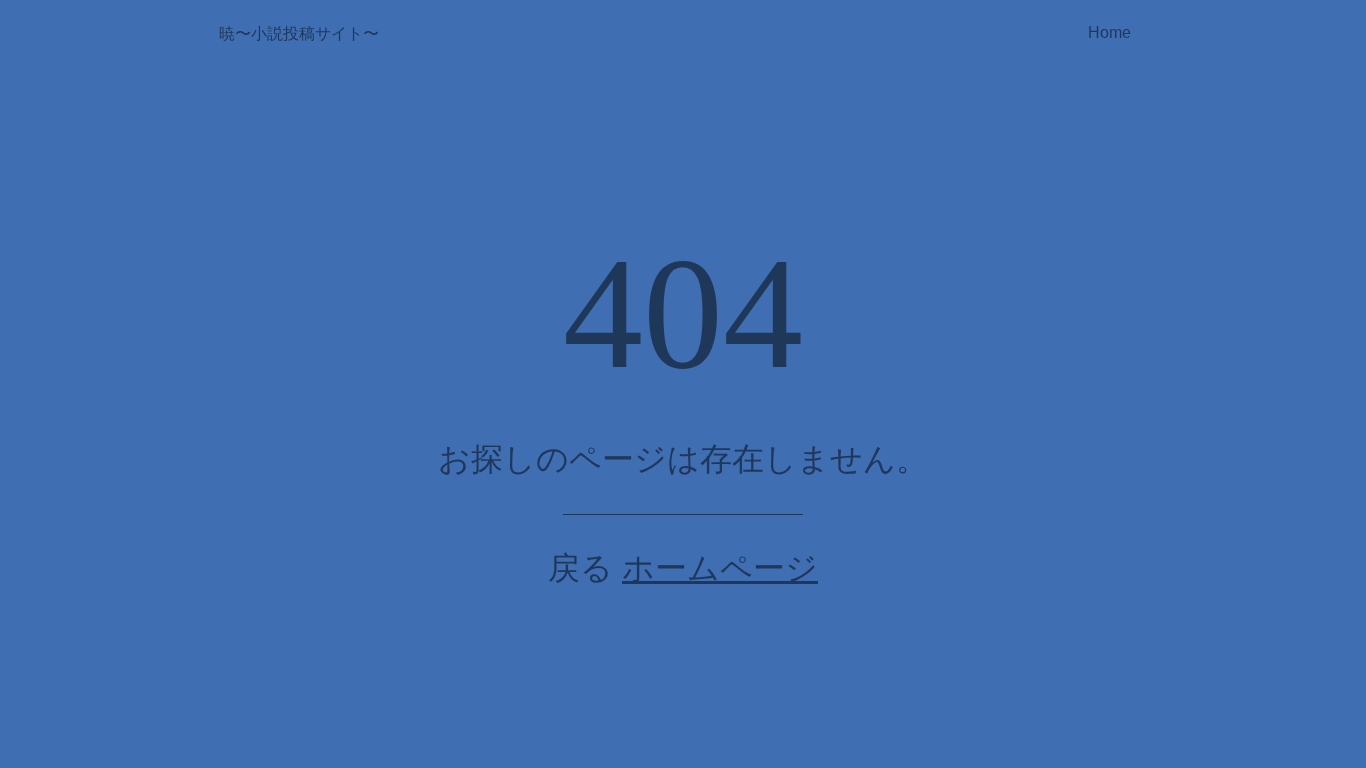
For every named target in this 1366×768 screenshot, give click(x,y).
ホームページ (720, 568)
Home (1109, 32)
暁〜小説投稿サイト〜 (299, 33)
